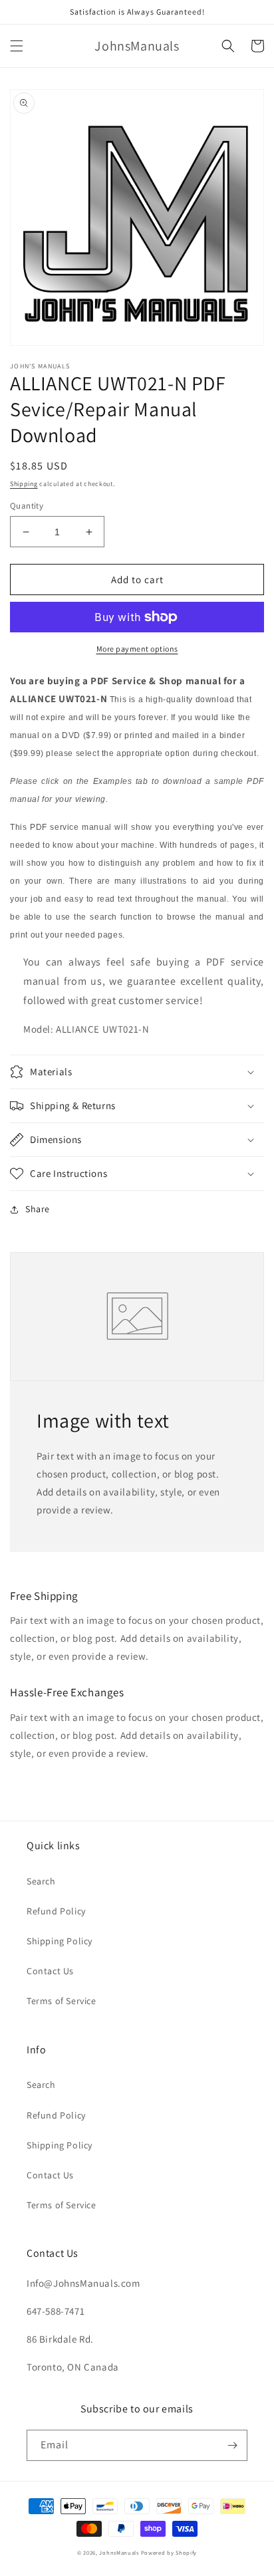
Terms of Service (62, 2001)
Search (41, 1881)
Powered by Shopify (169, 2552)
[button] (17, 46)
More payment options (137, 649)
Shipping (24, 484)
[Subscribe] (232, 2445)
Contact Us (50, 1971)
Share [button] (38, 1209)
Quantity (27, 506)
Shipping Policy (60, 1941)
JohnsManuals (119, 2552)
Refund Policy (56, 1911)
